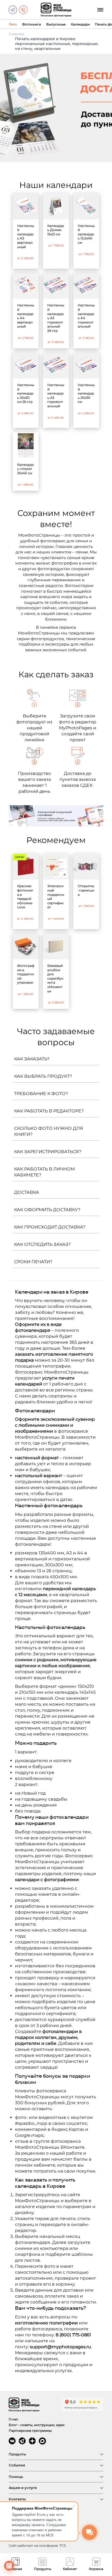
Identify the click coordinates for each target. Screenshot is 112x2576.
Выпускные (56, 24)
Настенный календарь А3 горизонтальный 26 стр (56, 318)
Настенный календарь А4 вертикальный (26, 316)
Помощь (16, 2477)
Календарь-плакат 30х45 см (25, 469)
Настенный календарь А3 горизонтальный (56, 395)
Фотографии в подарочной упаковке (26, 974)
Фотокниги (32, 24)
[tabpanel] (56, 108)
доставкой (27, 1390)
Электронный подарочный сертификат (56, 896)
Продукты (17, 2454)
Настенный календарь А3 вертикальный (26, 236)
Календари (80, 24)
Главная (16, 34)
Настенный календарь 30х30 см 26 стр (26, 393)
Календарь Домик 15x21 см (56, 230)
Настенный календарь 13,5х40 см (86, 234)
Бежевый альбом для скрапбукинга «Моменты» (55, 978)
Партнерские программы (30, 2431)
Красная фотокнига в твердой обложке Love (25, 896)
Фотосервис (79, 1856)
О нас (13, 2419)
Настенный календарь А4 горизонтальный (86, 316)
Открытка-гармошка (86, 890)
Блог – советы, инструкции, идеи (37, 2425)
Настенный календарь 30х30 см (86, 393)
